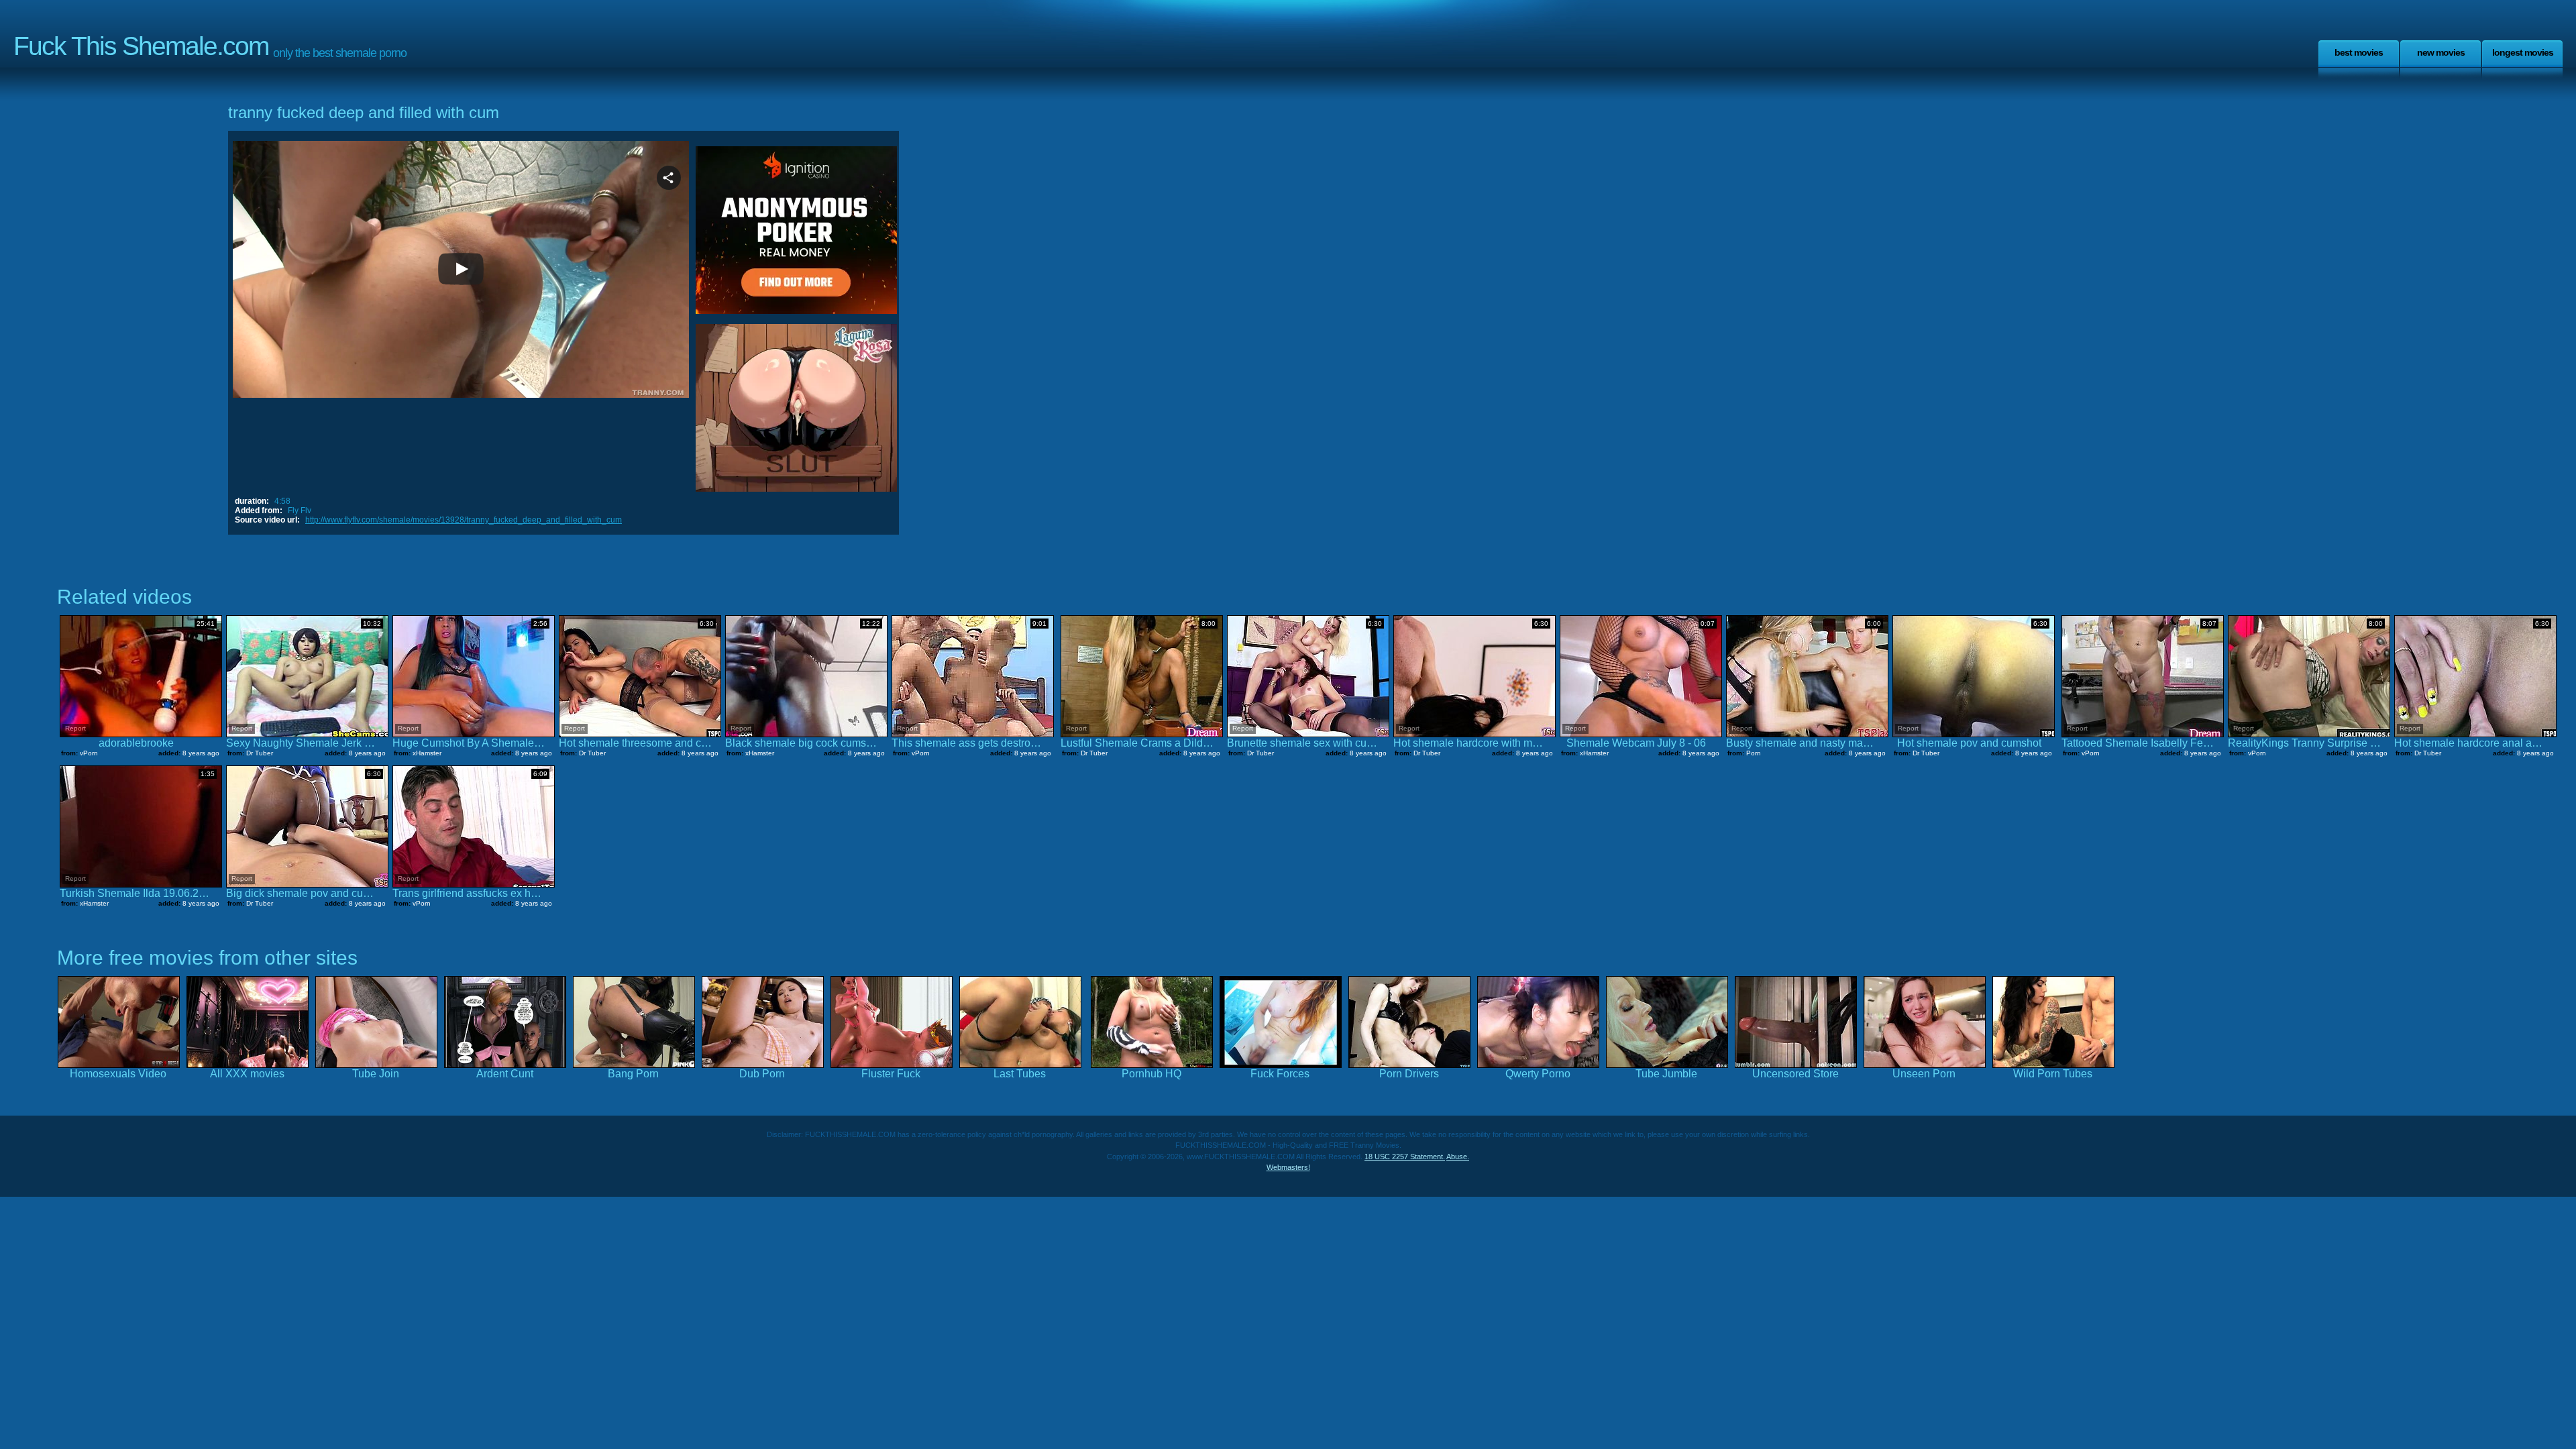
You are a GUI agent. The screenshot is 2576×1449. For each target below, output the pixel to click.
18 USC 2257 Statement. (1405, 1157)
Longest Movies (2523, 52)
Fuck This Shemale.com (141, 46)
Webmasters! (1288, 1167)
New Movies (2441, 52)
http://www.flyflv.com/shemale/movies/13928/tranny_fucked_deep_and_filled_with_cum (464, 520)
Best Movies (2359, 52)
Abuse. (1458, 1157)
